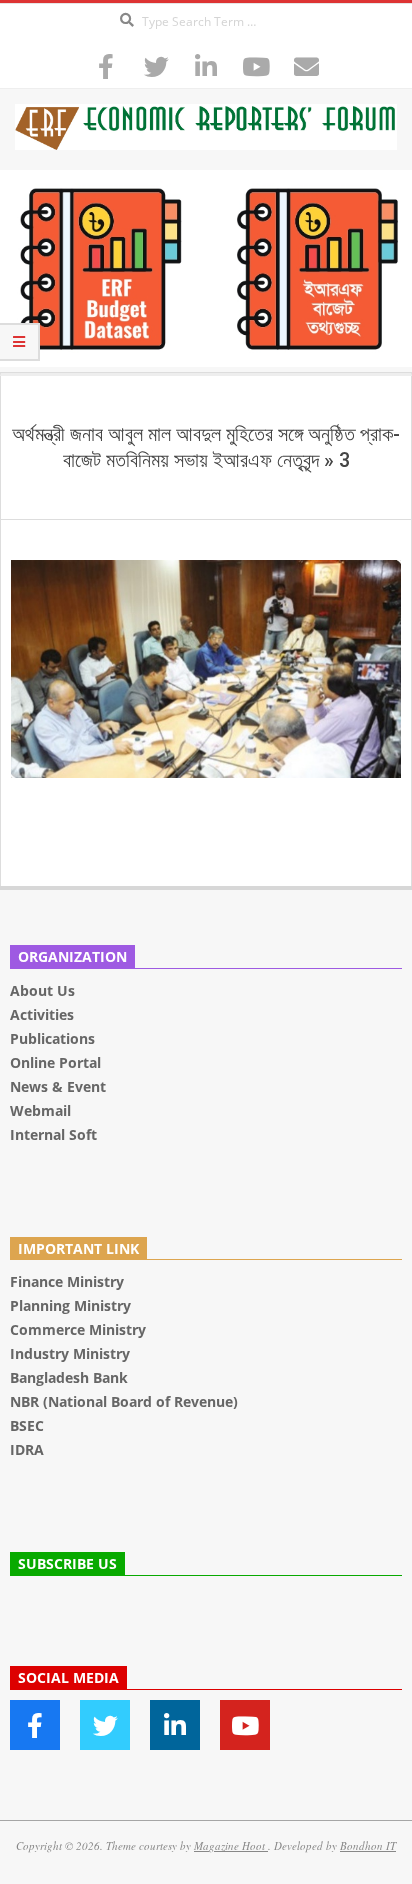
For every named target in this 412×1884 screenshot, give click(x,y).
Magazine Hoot (231, 1845)
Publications (54, 1038)
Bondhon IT (368, 1845)
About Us (42, 990)
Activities (42, 1014)
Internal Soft (53, 1134)
